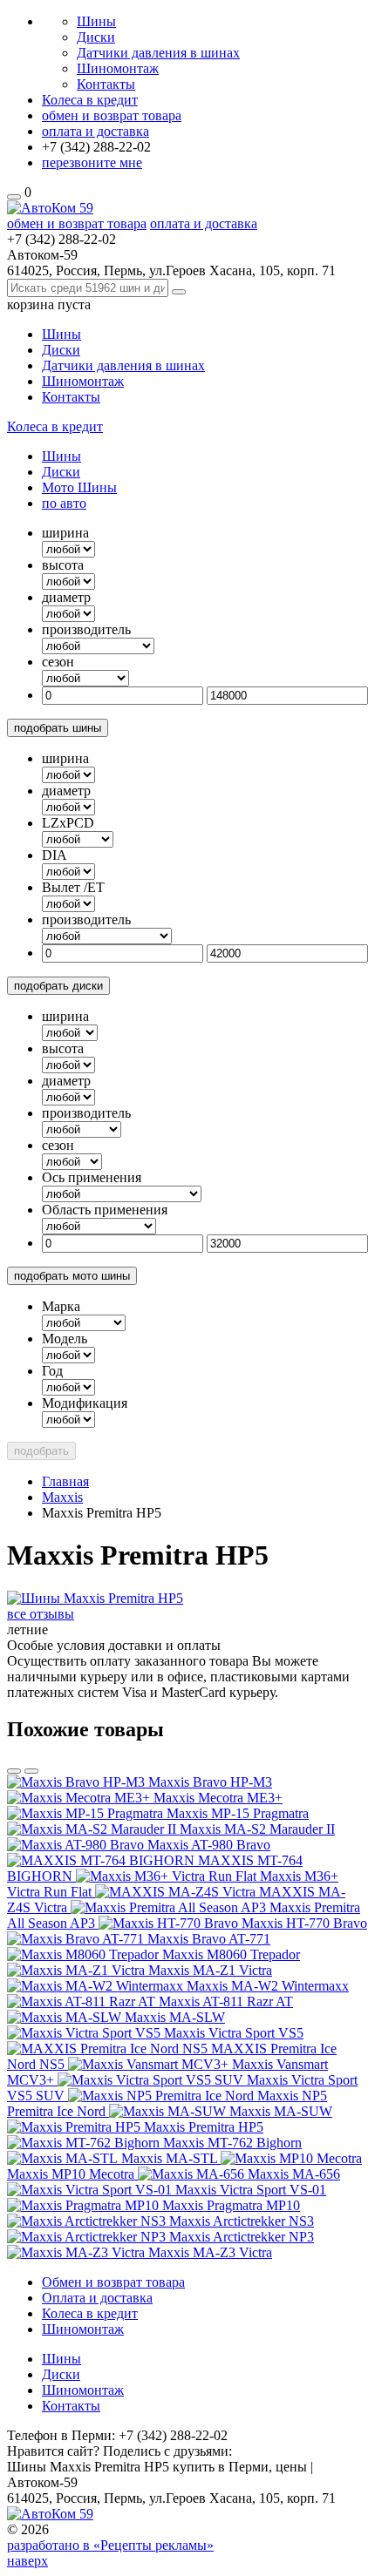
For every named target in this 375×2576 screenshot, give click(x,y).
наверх (27, 2561)
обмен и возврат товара (112, 115)
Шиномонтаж (118, 68)
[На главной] (50, 208)
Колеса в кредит (90, 100)
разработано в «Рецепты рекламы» (110, 2545)
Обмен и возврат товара (113, 2282)
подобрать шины (58, 728)
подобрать (41, 1451)
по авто (64, 503)
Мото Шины (79, 487)
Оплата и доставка (97, 2298)
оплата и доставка (95, 131)
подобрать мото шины (72, 1276)
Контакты (106, 84)
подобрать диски (58, 986)
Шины (96, 21)
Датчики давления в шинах (158, 53)
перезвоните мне (92, 162)
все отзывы (41, 1614)
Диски (96, 37)
